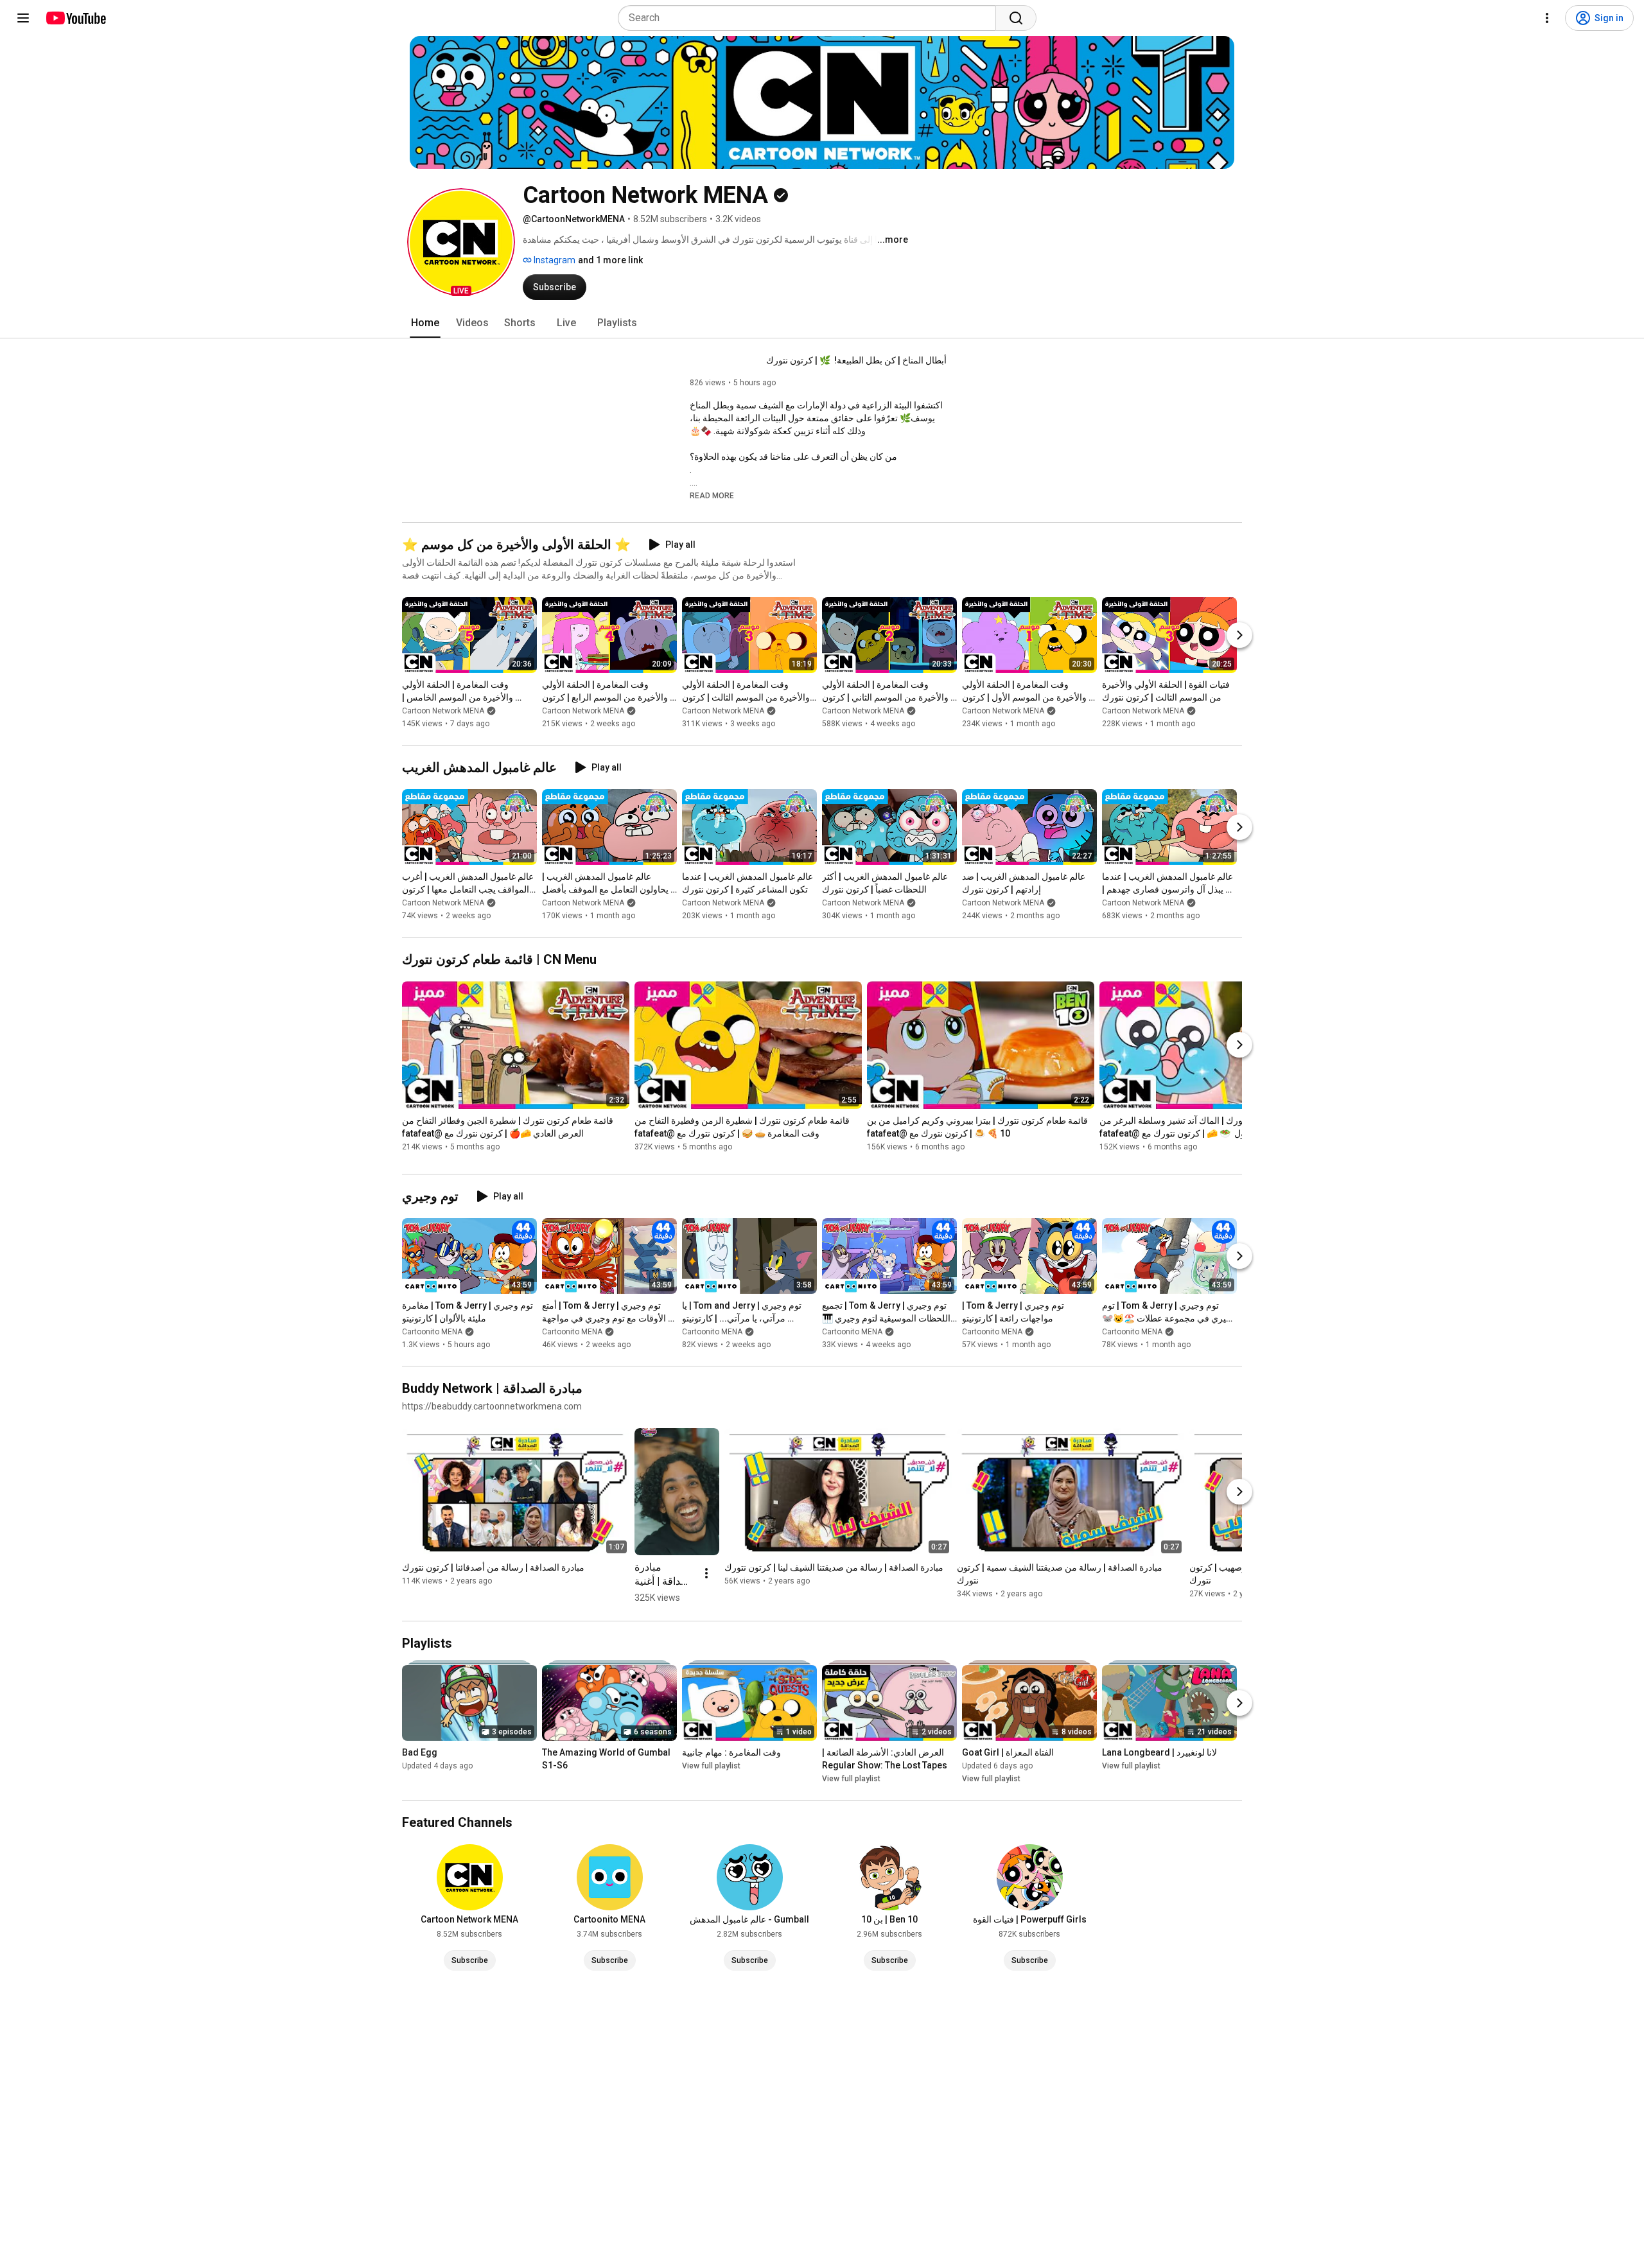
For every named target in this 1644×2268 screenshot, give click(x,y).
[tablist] (822, 323)
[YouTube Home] (75, 18)
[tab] (425, 323)
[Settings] (1547, 18)
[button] (461, 242)
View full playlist (711, 1766)
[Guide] (23, 18)
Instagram (554, 260)
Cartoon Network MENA (443, 711)
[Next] (1239, 635)
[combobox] (811, 18)
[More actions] (706, 1573)
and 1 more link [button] (610, 260)
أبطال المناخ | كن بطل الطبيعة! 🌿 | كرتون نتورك (856, 360)
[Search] (1016, 18)
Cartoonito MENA (432, 1332)
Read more (712, 496)
